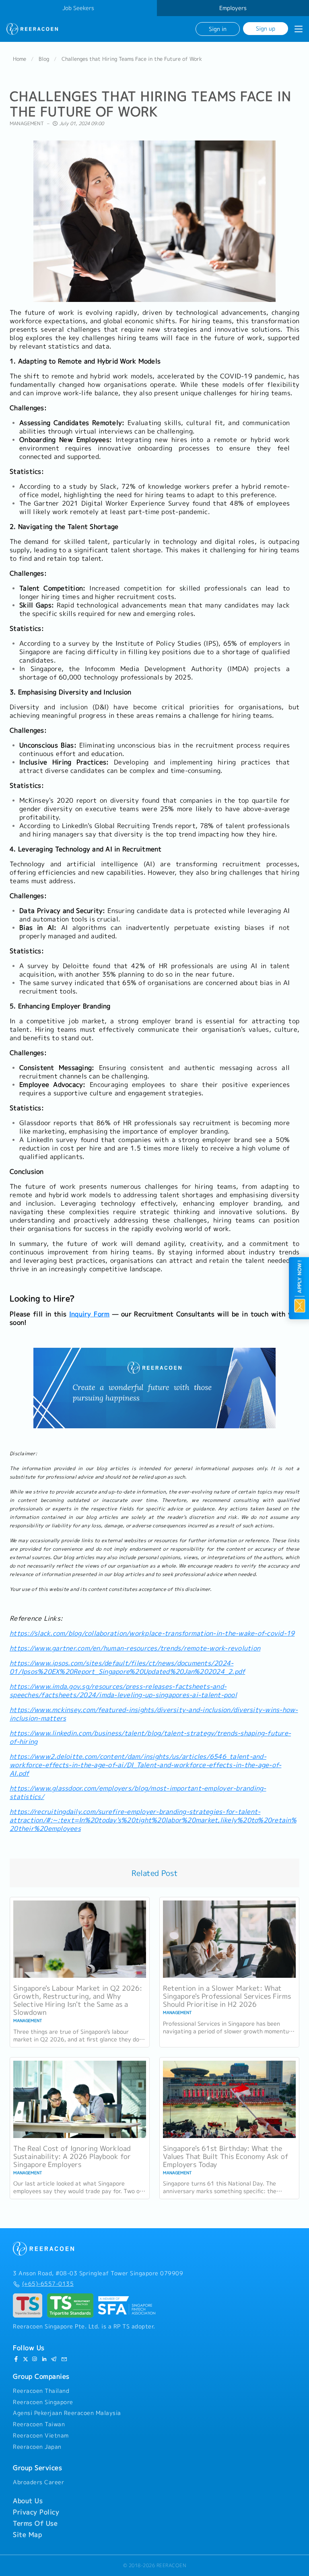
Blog (44, 59)
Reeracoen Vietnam (41, 2436)
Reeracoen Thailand (41, 2391)
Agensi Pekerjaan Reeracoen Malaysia (67, 2413)
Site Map (27, 2535)
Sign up (266, 28)
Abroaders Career (38, 2482)
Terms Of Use (35, 2523)
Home (20, 59)
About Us (28, 2501)
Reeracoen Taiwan (39, 2424)
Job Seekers (78, 8)
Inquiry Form (89, 1314)
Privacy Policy (36, 2512)
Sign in (218, 29)
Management (27, 123)
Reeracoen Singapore (43, 2402)
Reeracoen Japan (37, 2447)
